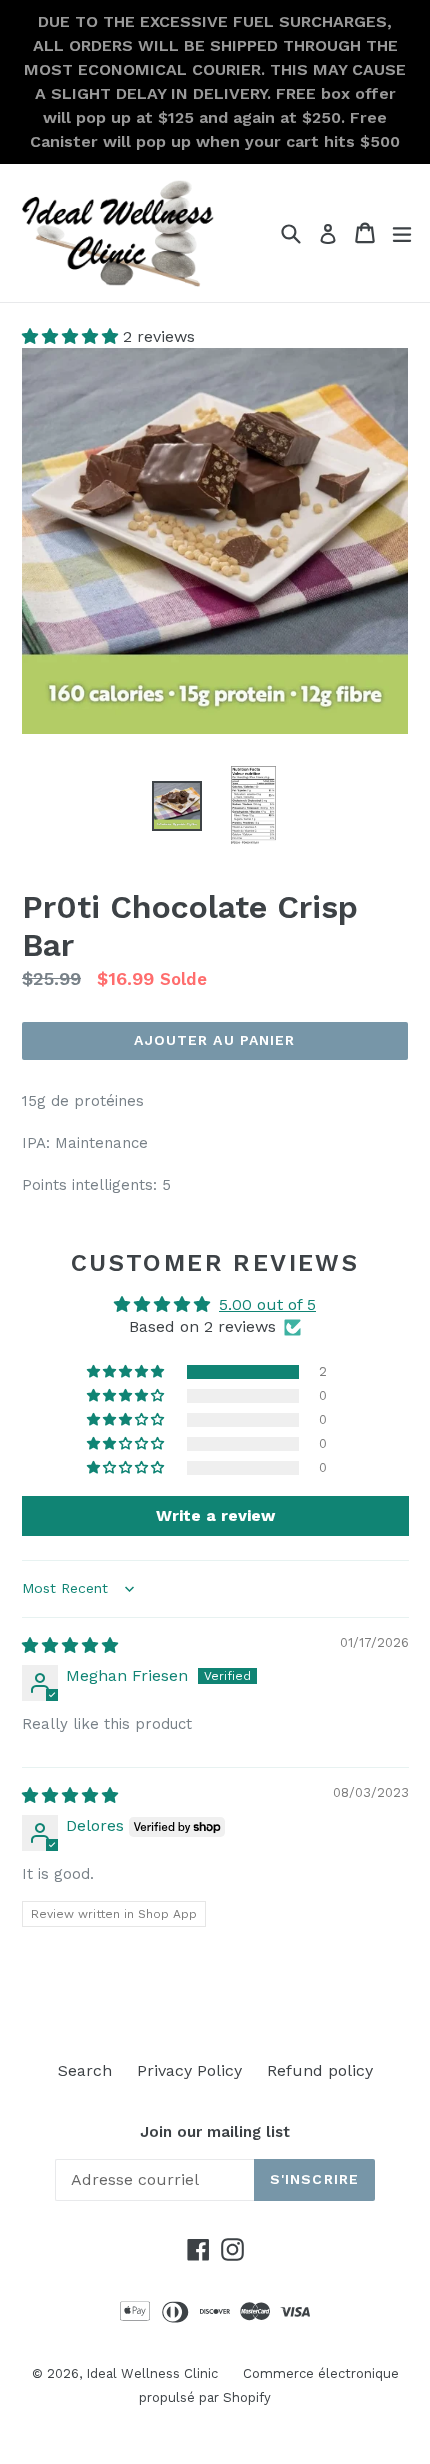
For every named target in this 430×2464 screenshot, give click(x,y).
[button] (72, 336)
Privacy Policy (189, 2070)
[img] (70, 1645)
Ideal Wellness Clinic (152, 2373)
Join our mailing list (215, 2132)
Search (85, 2070)
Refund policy (320, 2070)
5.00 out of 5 (267, 1304)
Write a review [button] (215, 1515)
